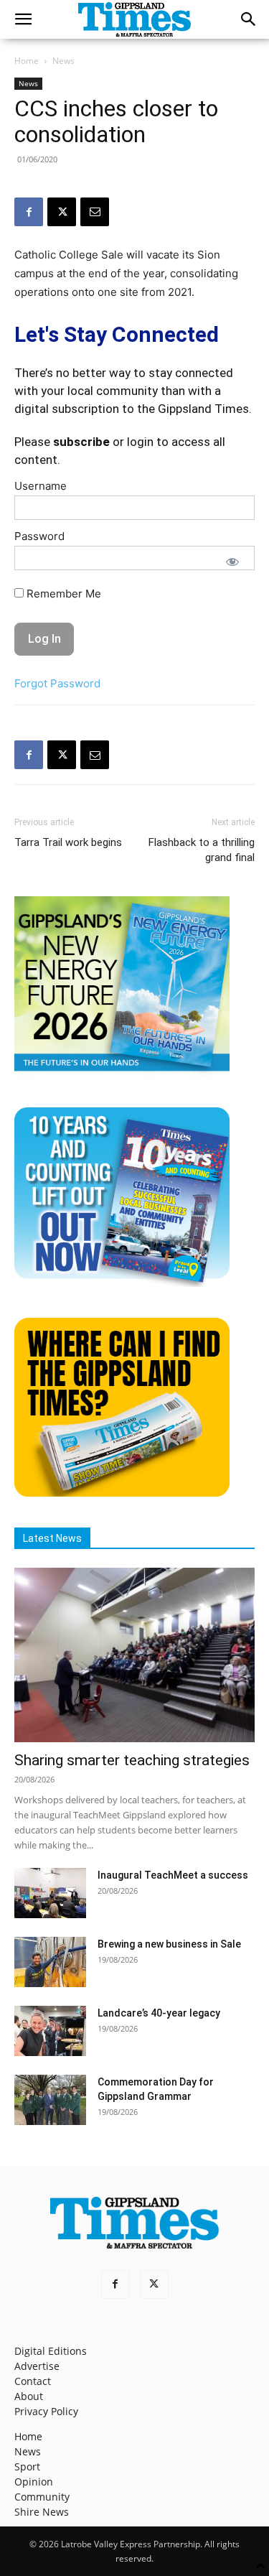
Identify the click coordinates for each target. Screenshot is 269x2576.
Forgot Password (57, 683)
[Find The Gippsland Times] (122, 1493)
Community (42, 2497)
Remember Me (62, 594)
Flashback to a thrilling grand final (202, 850)
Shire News (42, 2512)
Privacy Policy (46, 2411)
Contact (33, 2381)
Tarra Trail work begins (68, 842)
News (63, 61)
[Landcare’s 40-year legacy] (50, 2031)
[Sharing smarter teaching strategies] (134, 1655)
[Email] (95, 212)
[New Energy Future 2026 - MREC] (122, 1073)
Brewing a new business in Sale (169, 1944)
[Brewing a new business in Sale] (50, 1962)
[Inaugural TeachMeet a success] (50, 1893)
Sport (27, 2466)
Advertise (37, 2366)
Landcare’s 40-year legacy (159, 2013)
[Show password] (232, 562)
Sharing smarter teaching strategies (132, 1760)
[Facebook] (29, 212)
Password (39, 536)
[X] (62, 212)
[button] (23, 19)
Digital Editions (51, 2351)
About (29, 2396)
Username (41, 486)
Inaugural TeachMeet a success (173, 1875)
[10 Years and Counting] (122, 1283)
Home (27, 61)
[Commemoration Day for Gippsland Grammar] (50, 2100)
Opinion (34, 2482)
